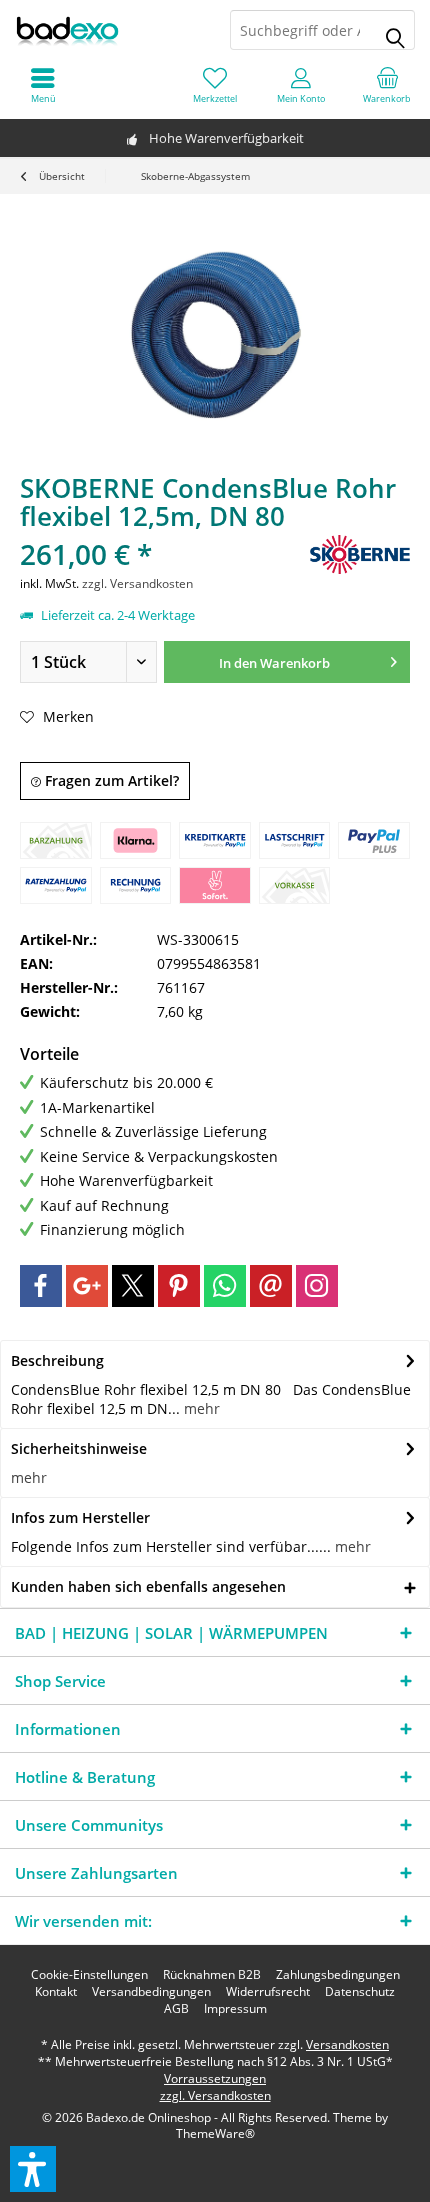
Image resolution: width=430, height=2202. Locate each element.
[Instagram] (317, 1286)
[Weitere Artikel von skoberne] (360, 554)
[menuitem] (387, 85)
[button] (33, 2169)
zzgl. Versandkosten (137, 583)
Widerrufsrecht (268, 1992)
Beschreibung (57, 1360)
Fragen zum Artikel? (110, 780)
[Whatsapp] (225, 1286)
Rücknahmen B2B (212, 1975)
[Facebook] (41, 1286)
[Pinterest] (179, 1286)
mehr (200, 1408)
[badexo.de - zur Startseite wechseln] (107, 30)
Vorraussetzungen (215, 2078)
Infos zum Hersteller (80, 1517)
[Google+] (87, 1286)
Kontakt (56, 1992)
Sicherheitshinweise (79, 1448)
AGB (176, 2009)
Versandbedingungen (151, 1992)
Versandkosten (347, 2044)
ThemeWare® (215, 2133)
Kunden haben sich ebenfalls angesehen (148, 1586)
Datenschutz (360, 1992)
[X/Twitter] (133, 1286)
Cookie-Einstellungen (89, 1975)
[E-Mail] (271, 1286)
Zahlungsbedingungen (338, 1975)
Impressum (235, 2009)
